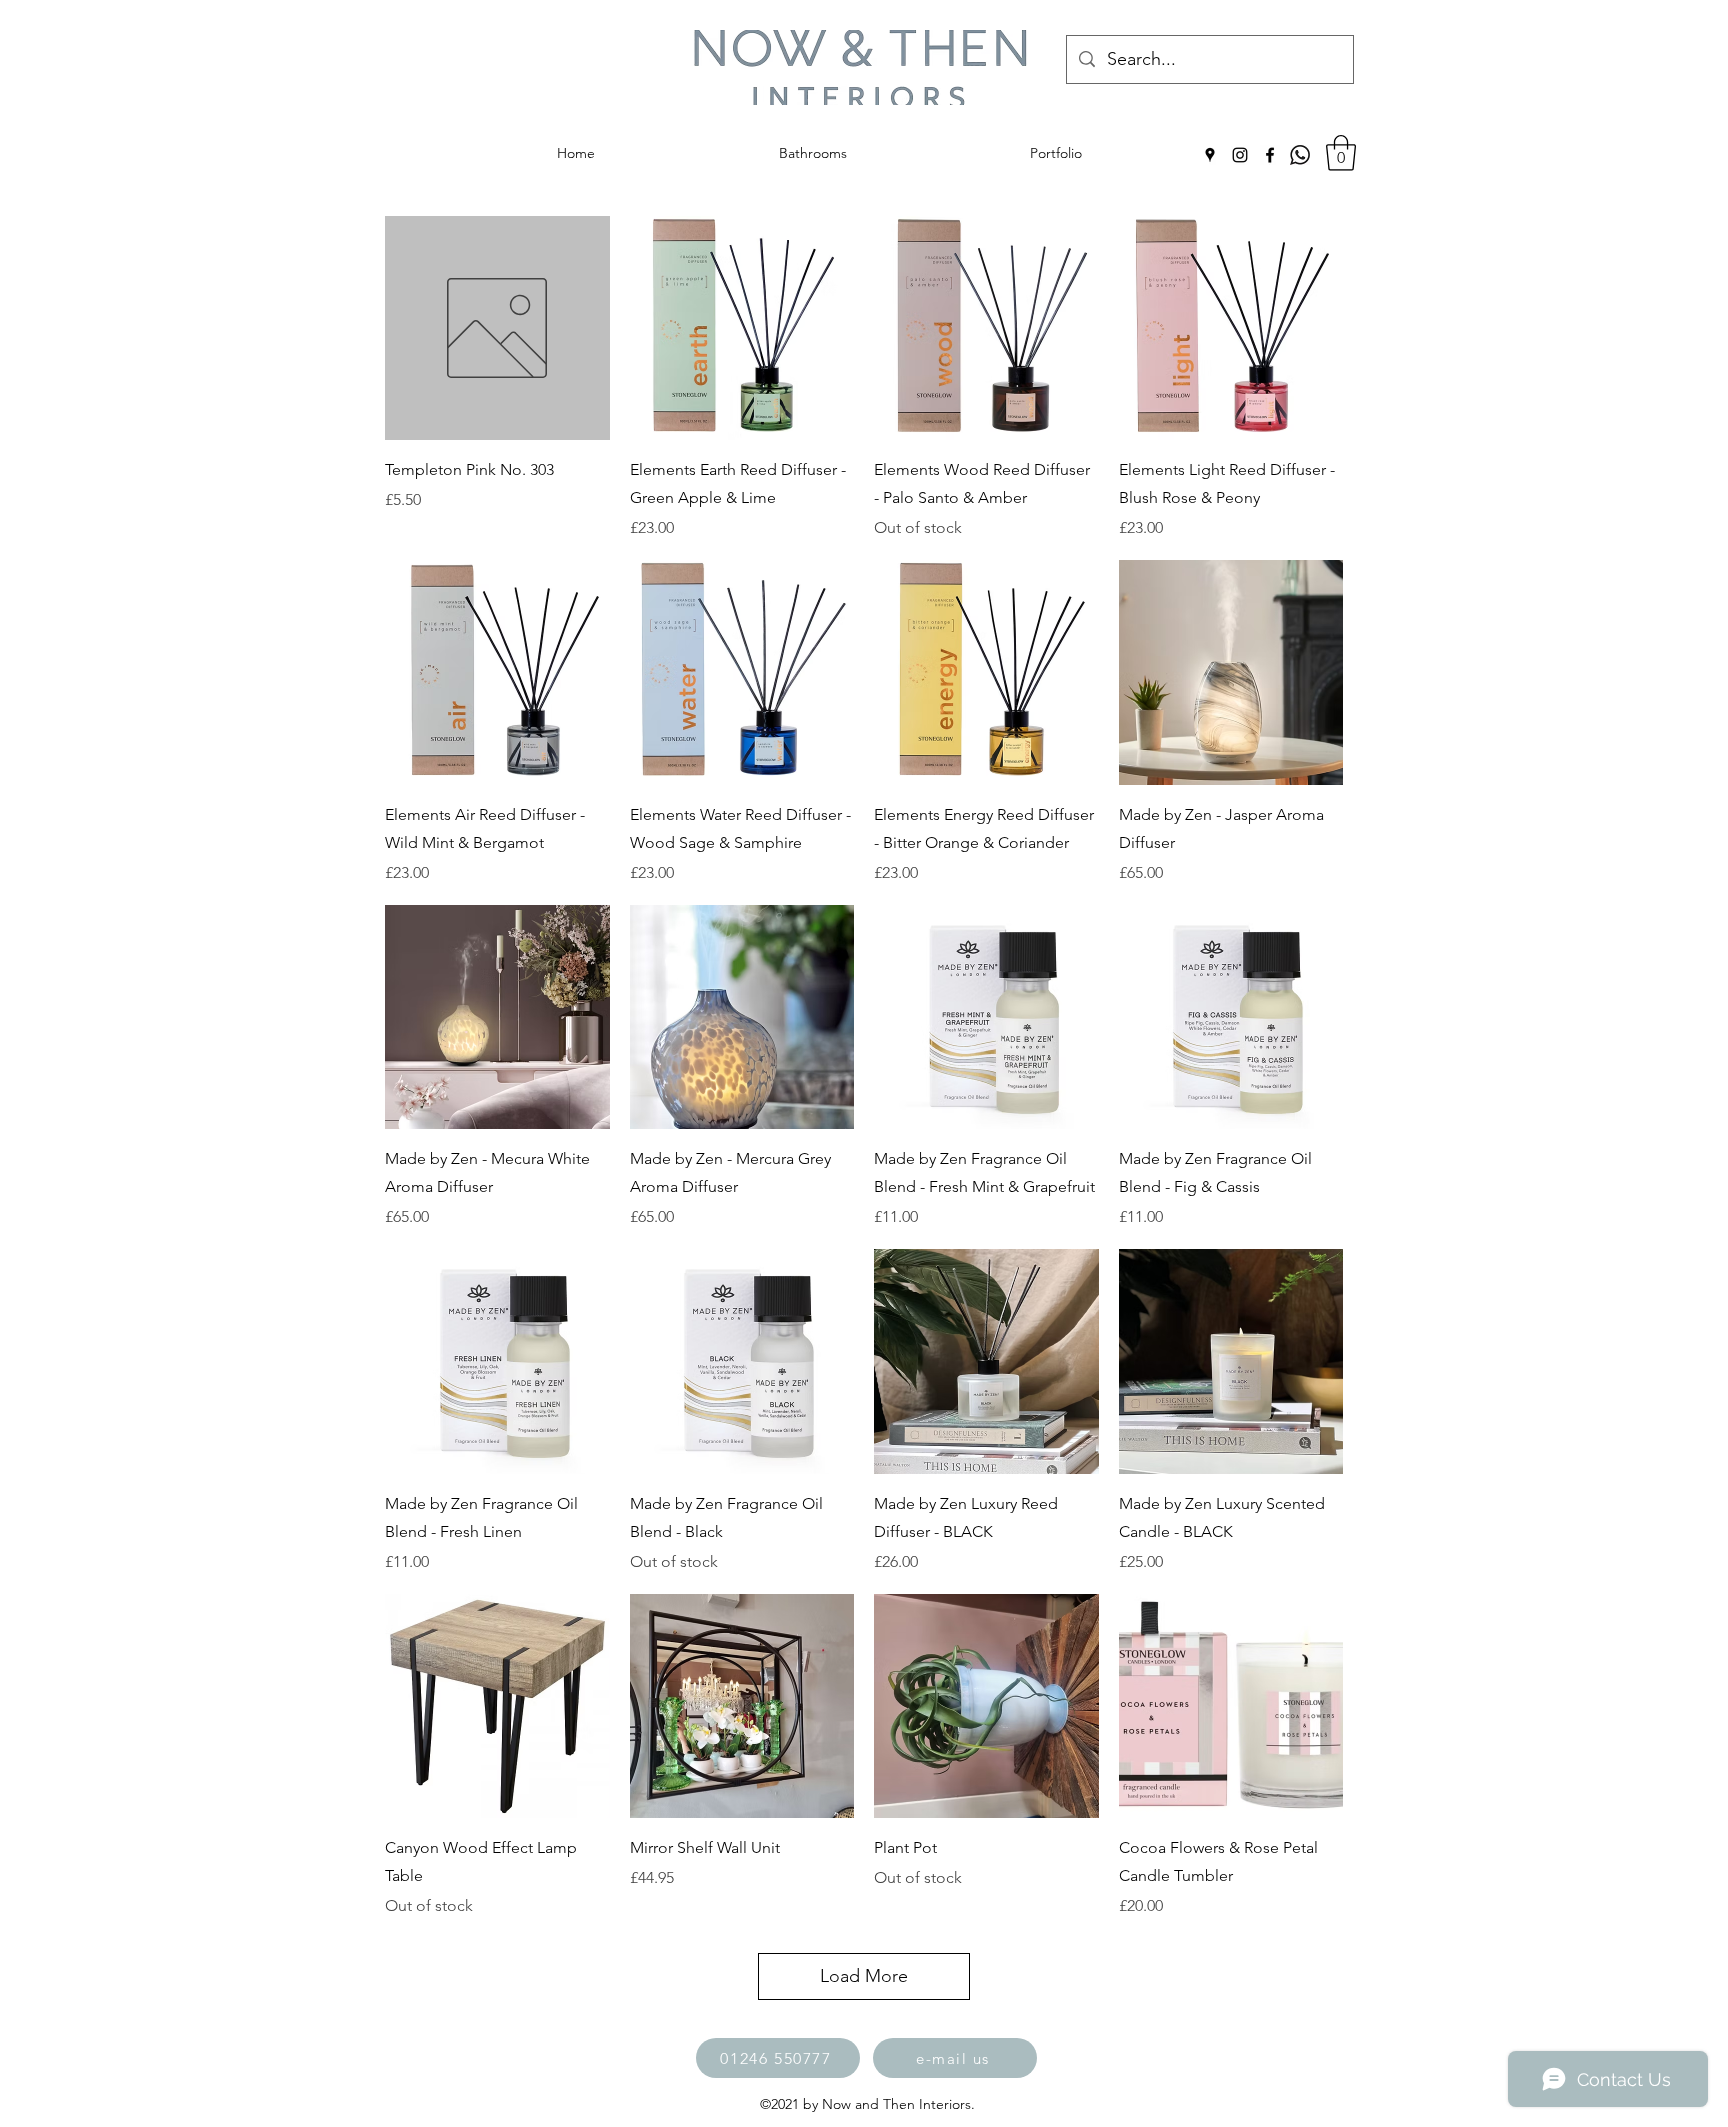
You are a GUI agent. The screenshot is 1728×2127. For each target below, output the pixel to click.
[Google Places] (1210, 155)
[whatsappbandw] (1300, 155)
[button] (1341, 153)
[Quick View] (497, 328)
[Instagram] (1240, 155)
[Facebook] (1270, 155)
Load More (864, 1976)
